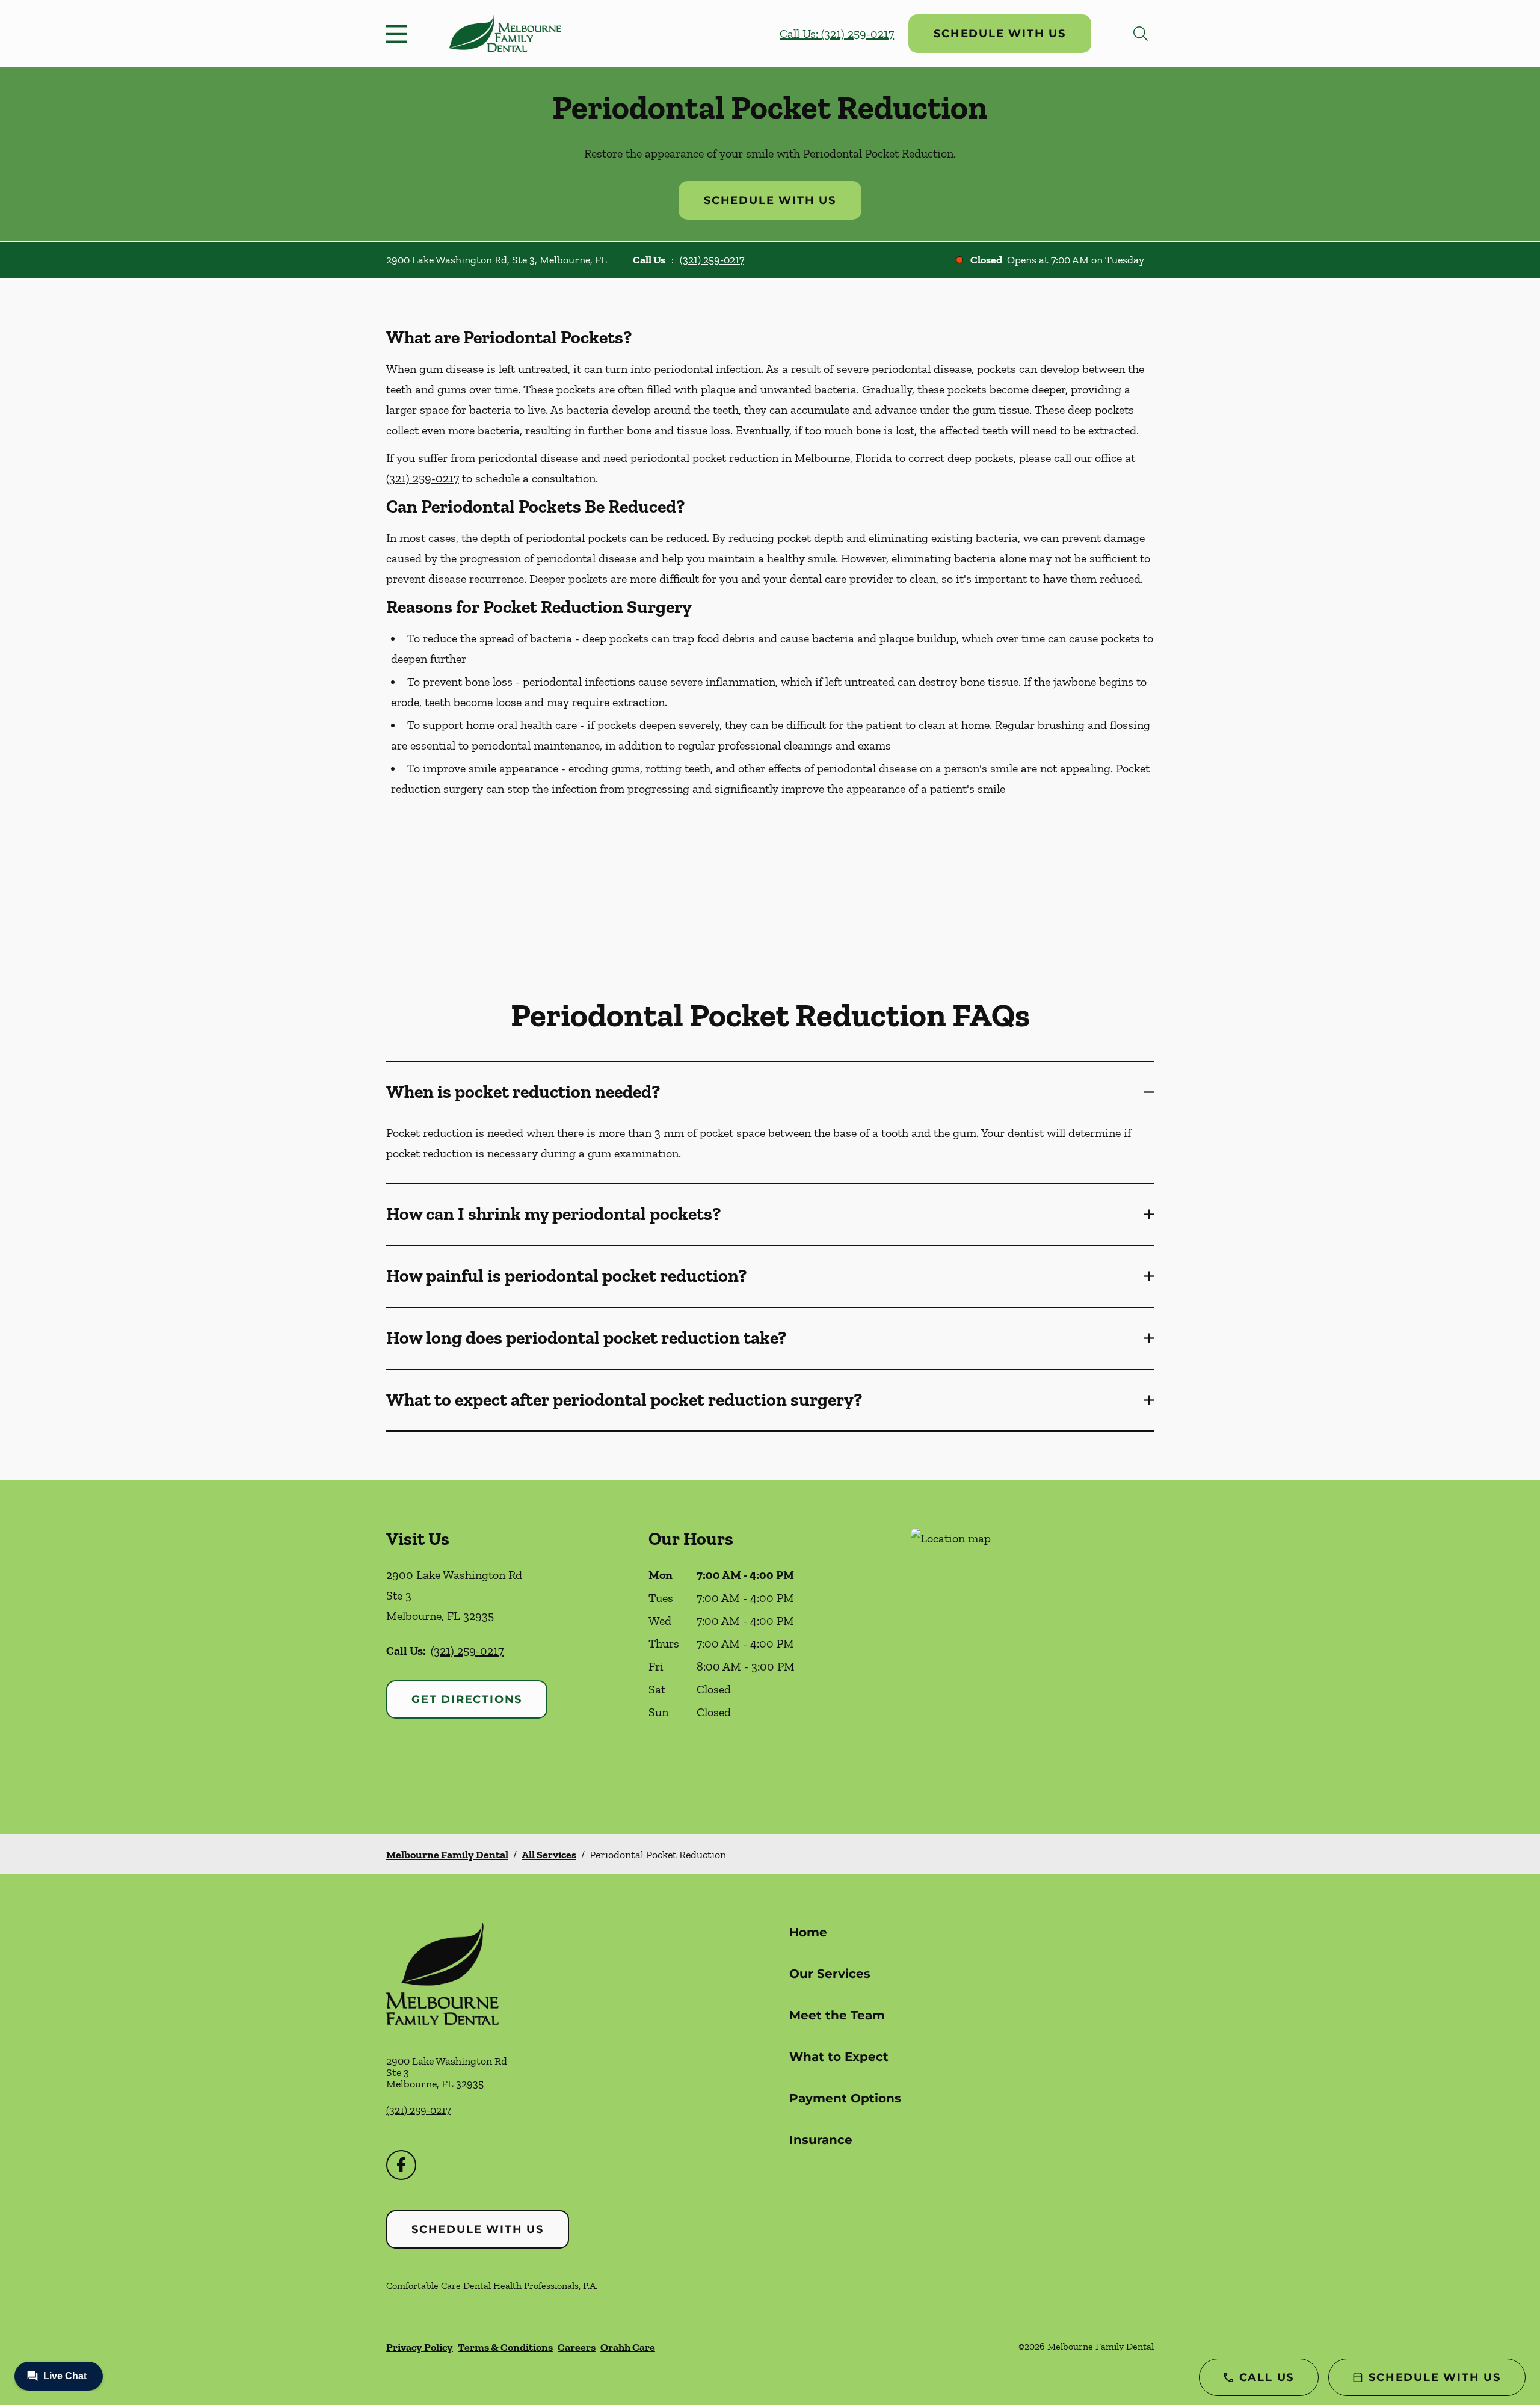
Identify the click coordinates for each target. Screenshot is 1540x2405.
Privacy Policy (420, 2347)
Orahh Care (628, 2347)
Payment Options (845, 2098)
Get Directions (467, 1699)
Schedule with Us (1000, 34)
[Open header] (399, 34)
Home (808, 1932)
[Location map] (1032, 1657)
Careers (577, 2347)
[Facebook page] (401, 2165)
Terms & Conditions (505, 2347)
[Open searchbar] (1141, 34)
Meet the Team (837, 2015)
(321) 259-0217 (712, 260)
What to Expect (839, 2057)
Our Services (830, 1974)
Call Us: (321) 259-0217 (837, 34)
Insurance (821, 2140)
